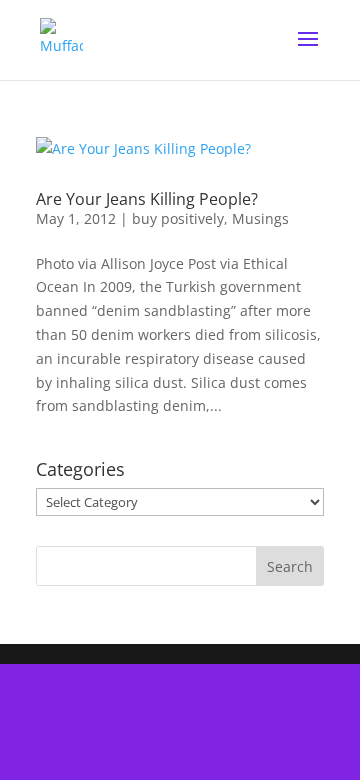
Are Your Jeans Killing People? (147, 199)
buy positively (178, 218)
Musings (260, 218)
